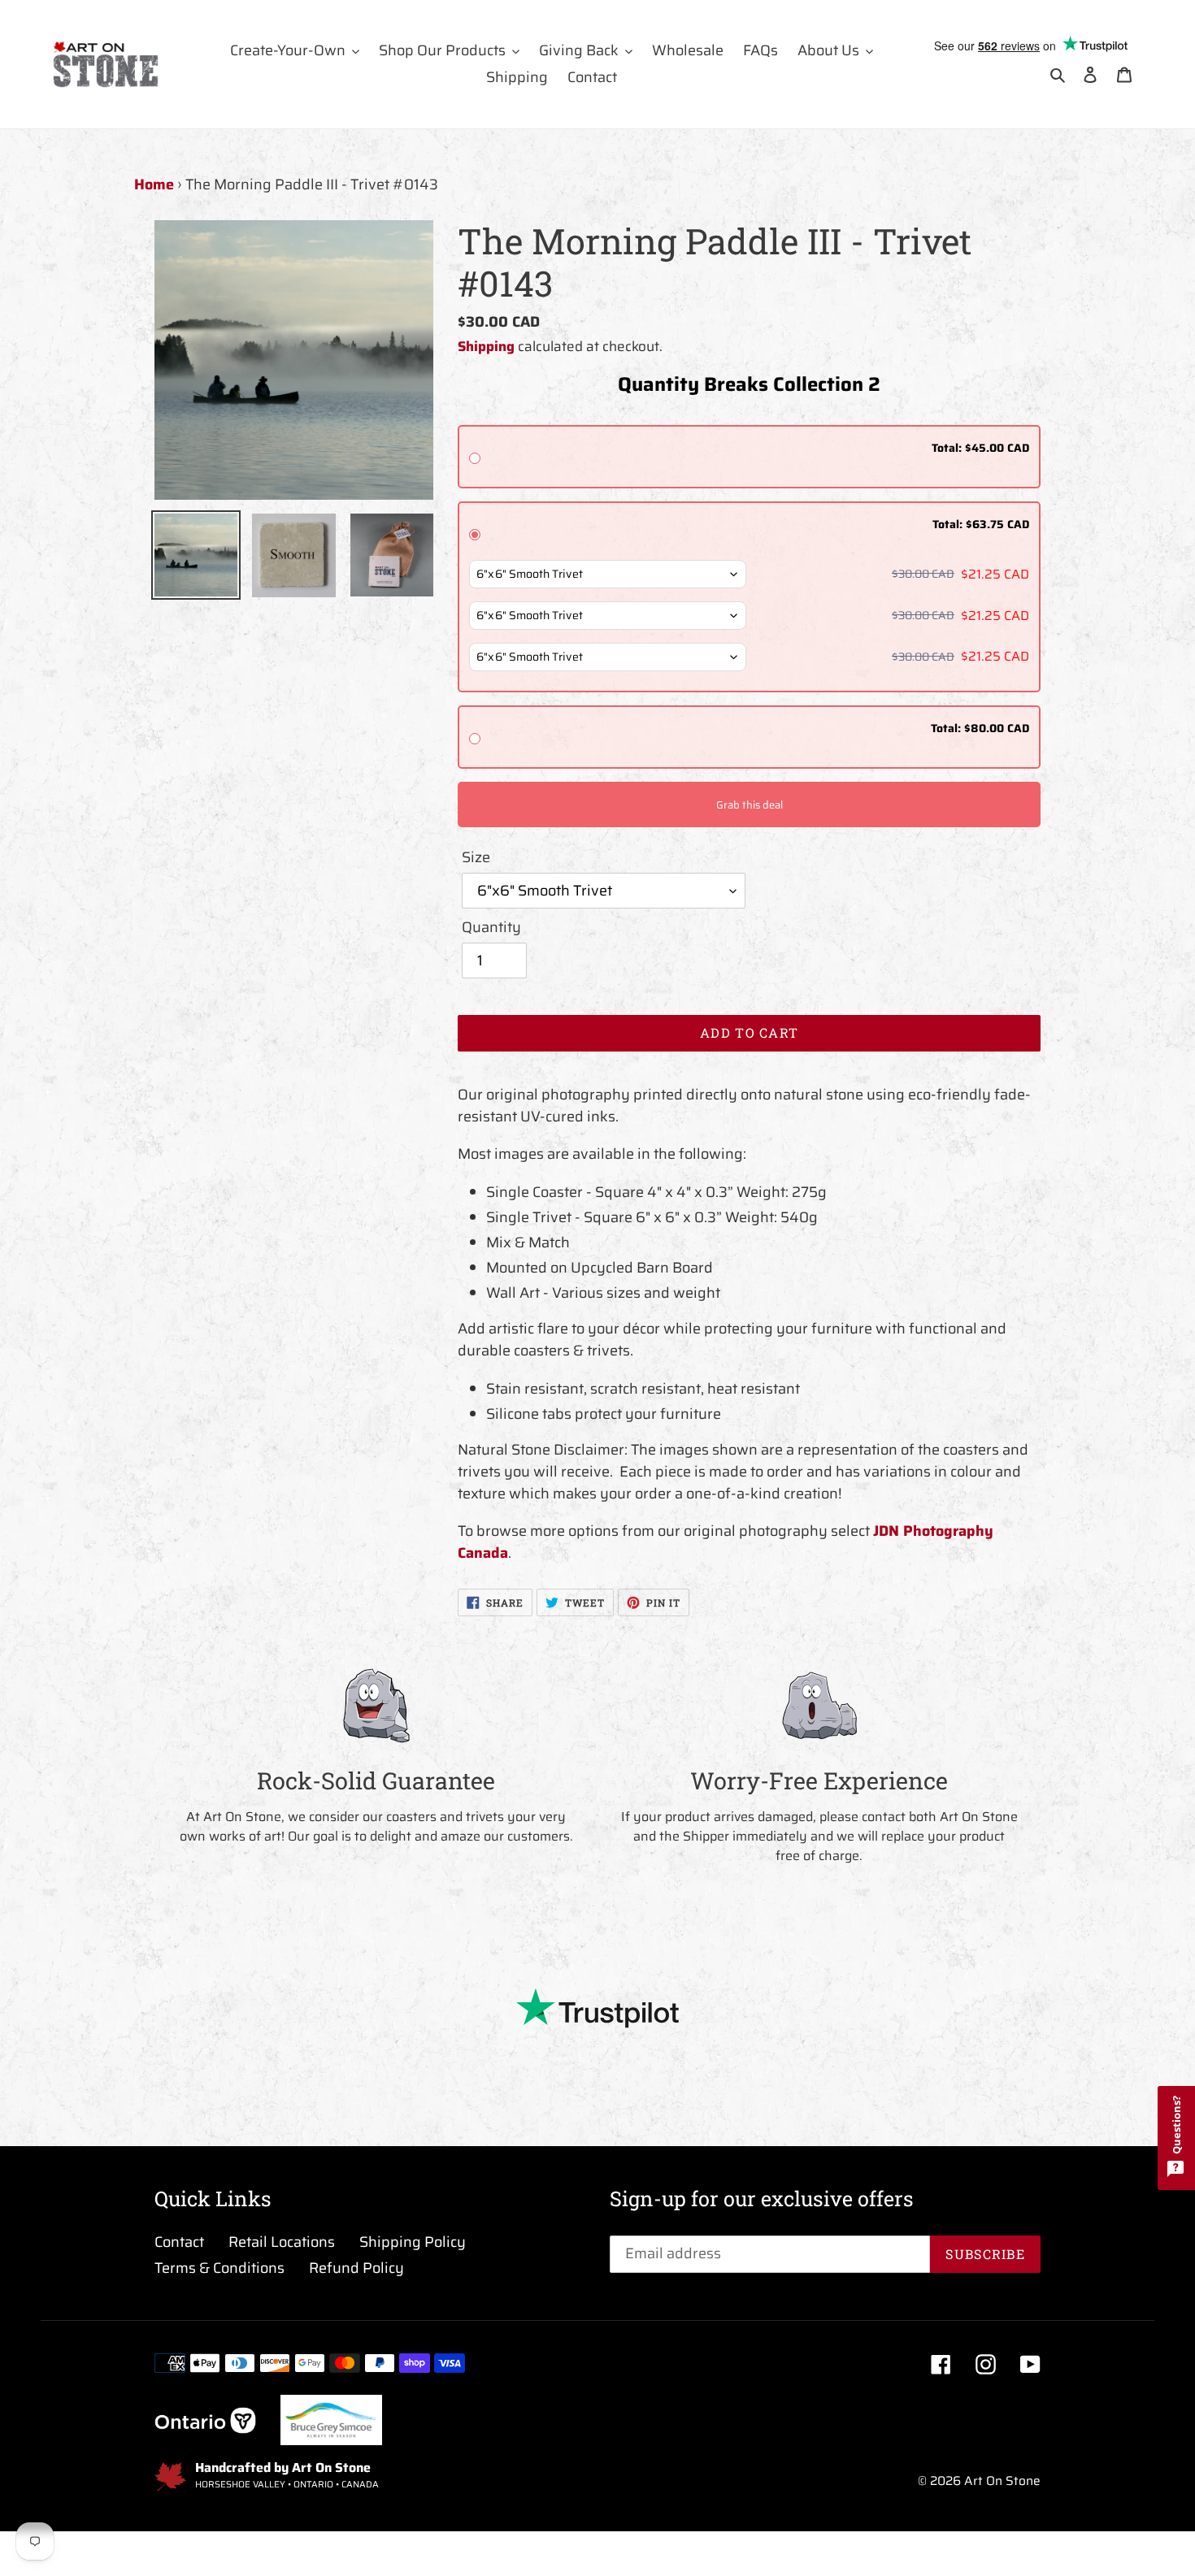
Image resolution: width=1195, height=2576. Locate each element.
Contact (179, 2242)
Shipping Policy (413, 2242)
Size (476, 858)
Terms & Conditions (219, 2268)
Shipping (486, 346)
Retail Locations (282, 2242)
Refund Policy (356, 2268)
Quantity (491, 928)
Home (154, 184)
